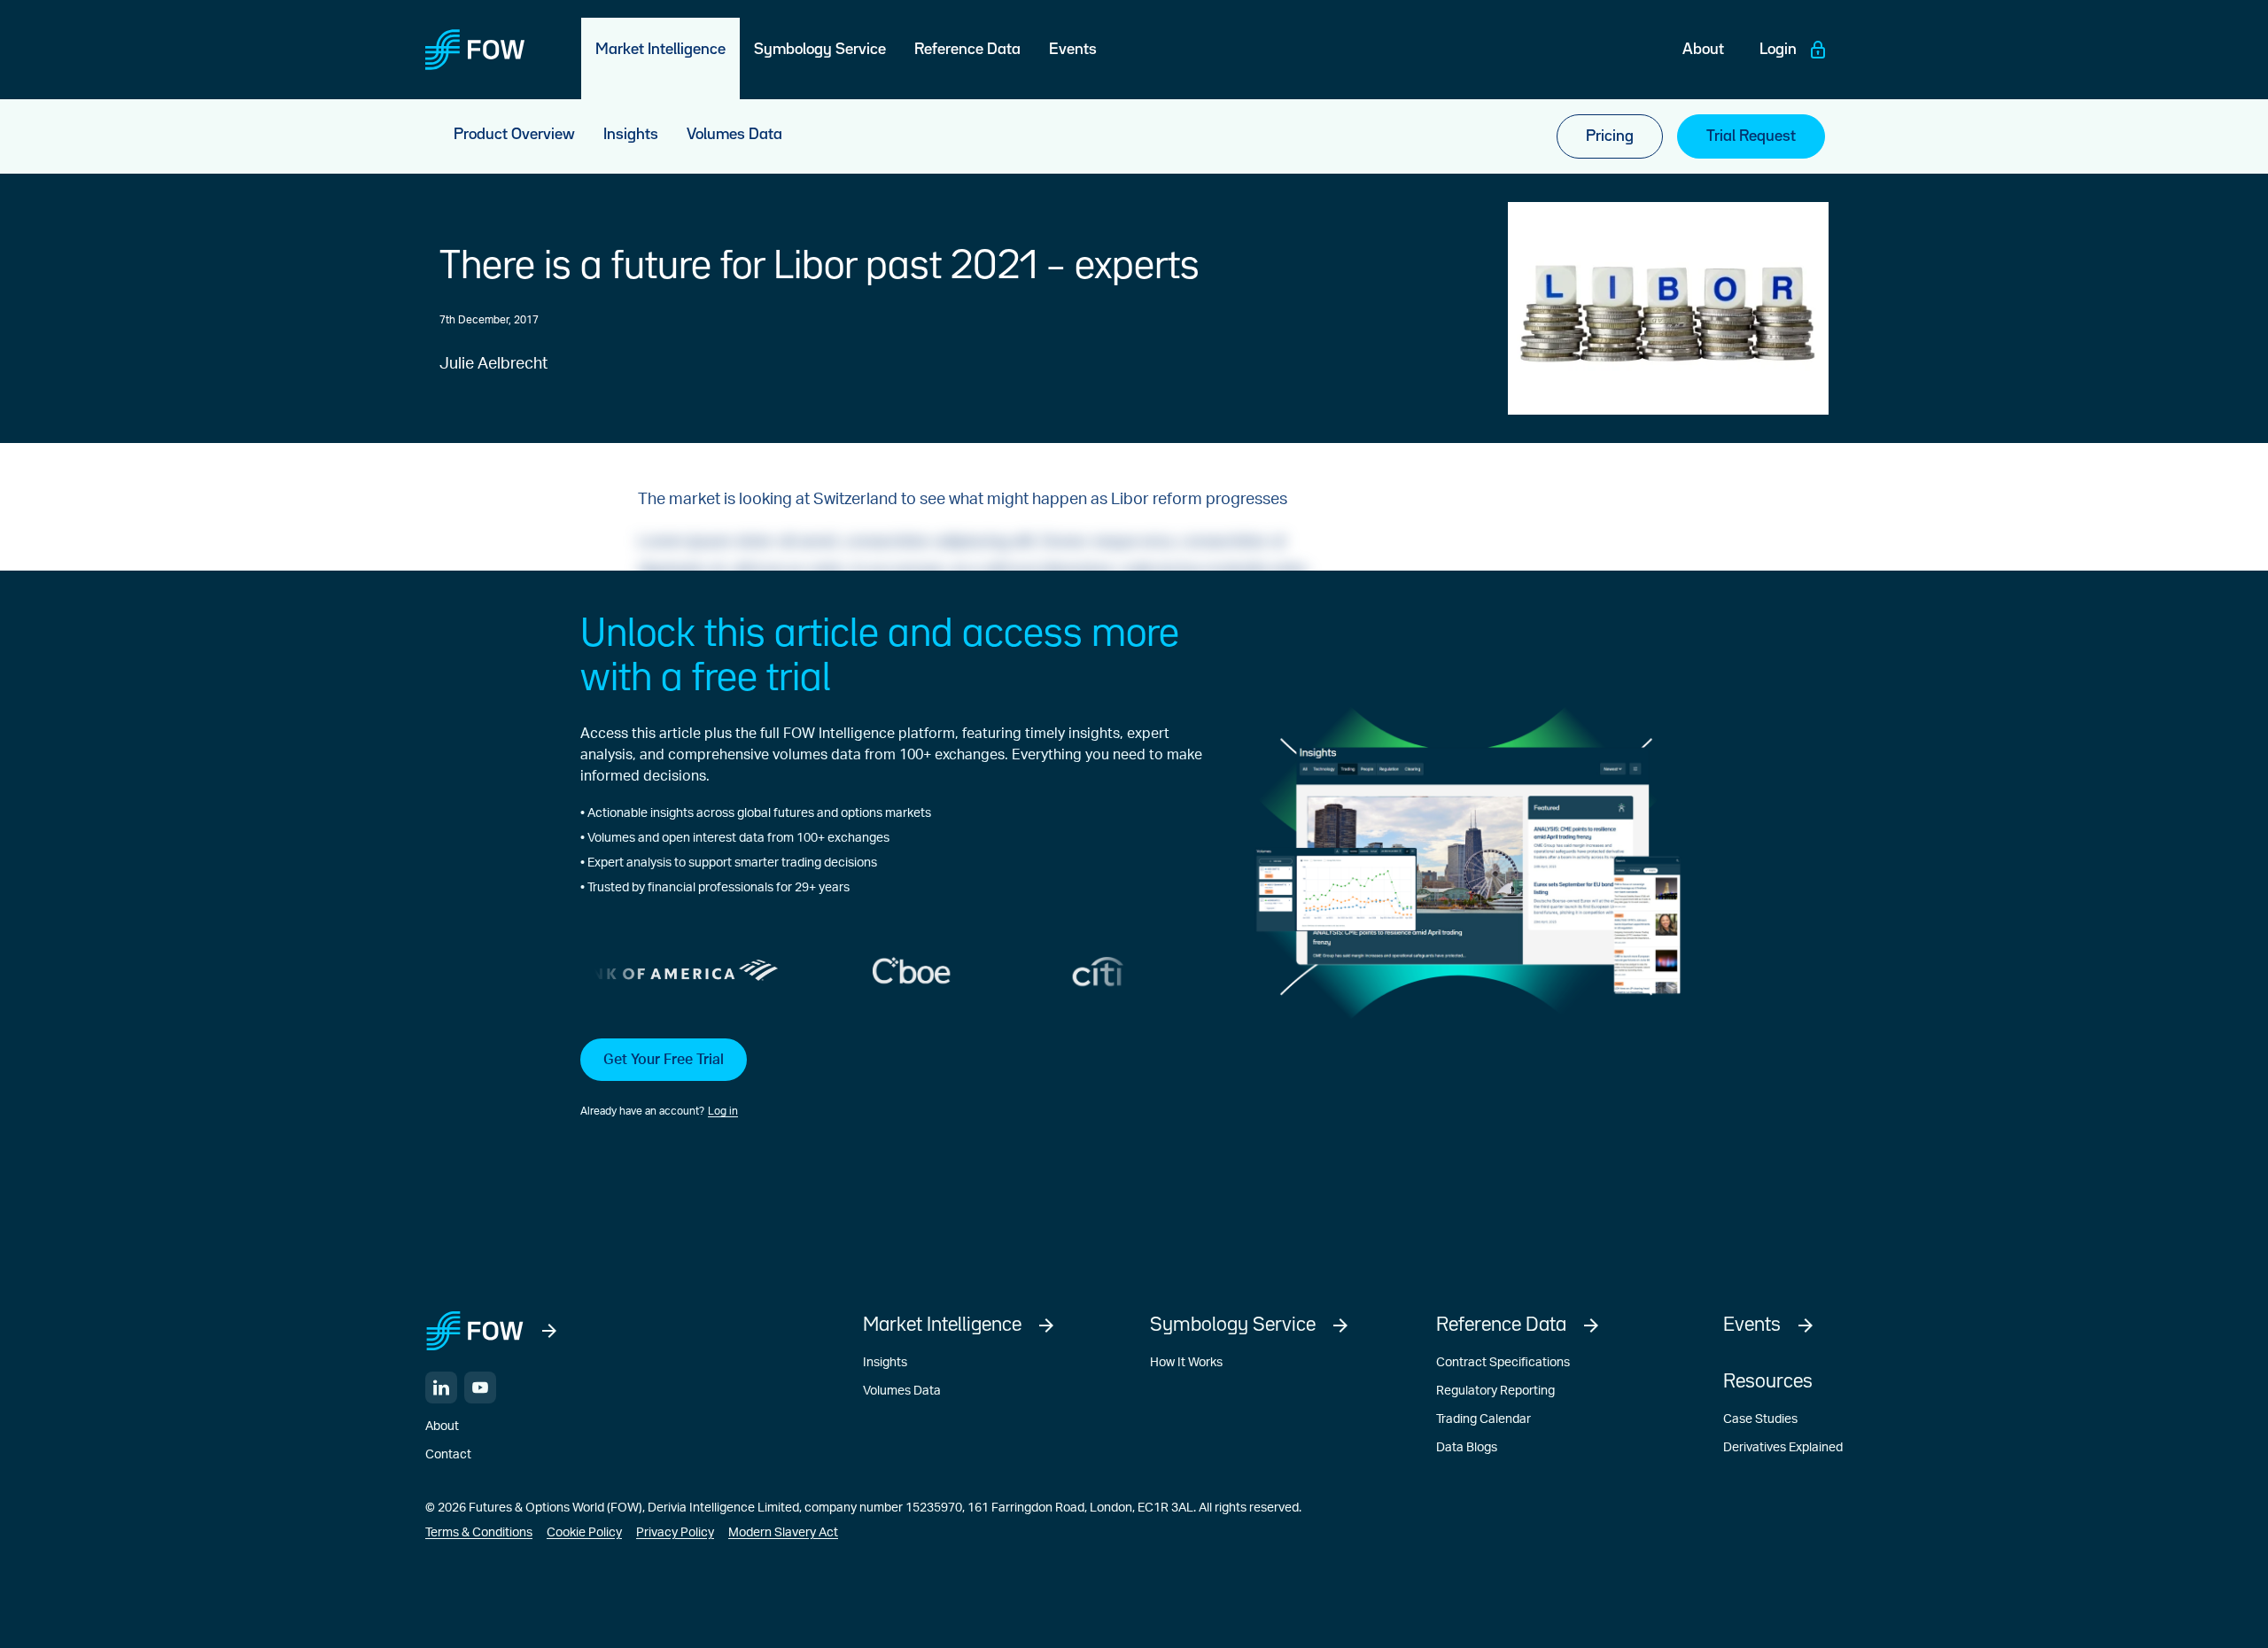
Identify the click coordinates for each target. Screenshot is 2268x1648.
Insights (885, 1363)
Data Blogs (1467, 1448)
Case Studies (1760, 1419)
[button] (891, 1079)
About (442, 1426)
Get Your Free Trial (664, 1060)
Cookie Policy (584, 1533)
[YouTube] (480, 1388)
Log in (723, 1111)
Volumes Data (902, 1391)
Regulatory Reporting (1495, 1391)
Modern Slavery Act (783, 1533)
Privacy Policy (675, 1533)
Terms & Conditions (479, 1533)
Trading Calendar (1484, 1419)
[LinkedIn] (441, 1388)
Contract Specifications (1503, 1363)
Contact (448, 1455)
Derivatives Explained (1783, 1448)
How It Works (1186, 1363)
